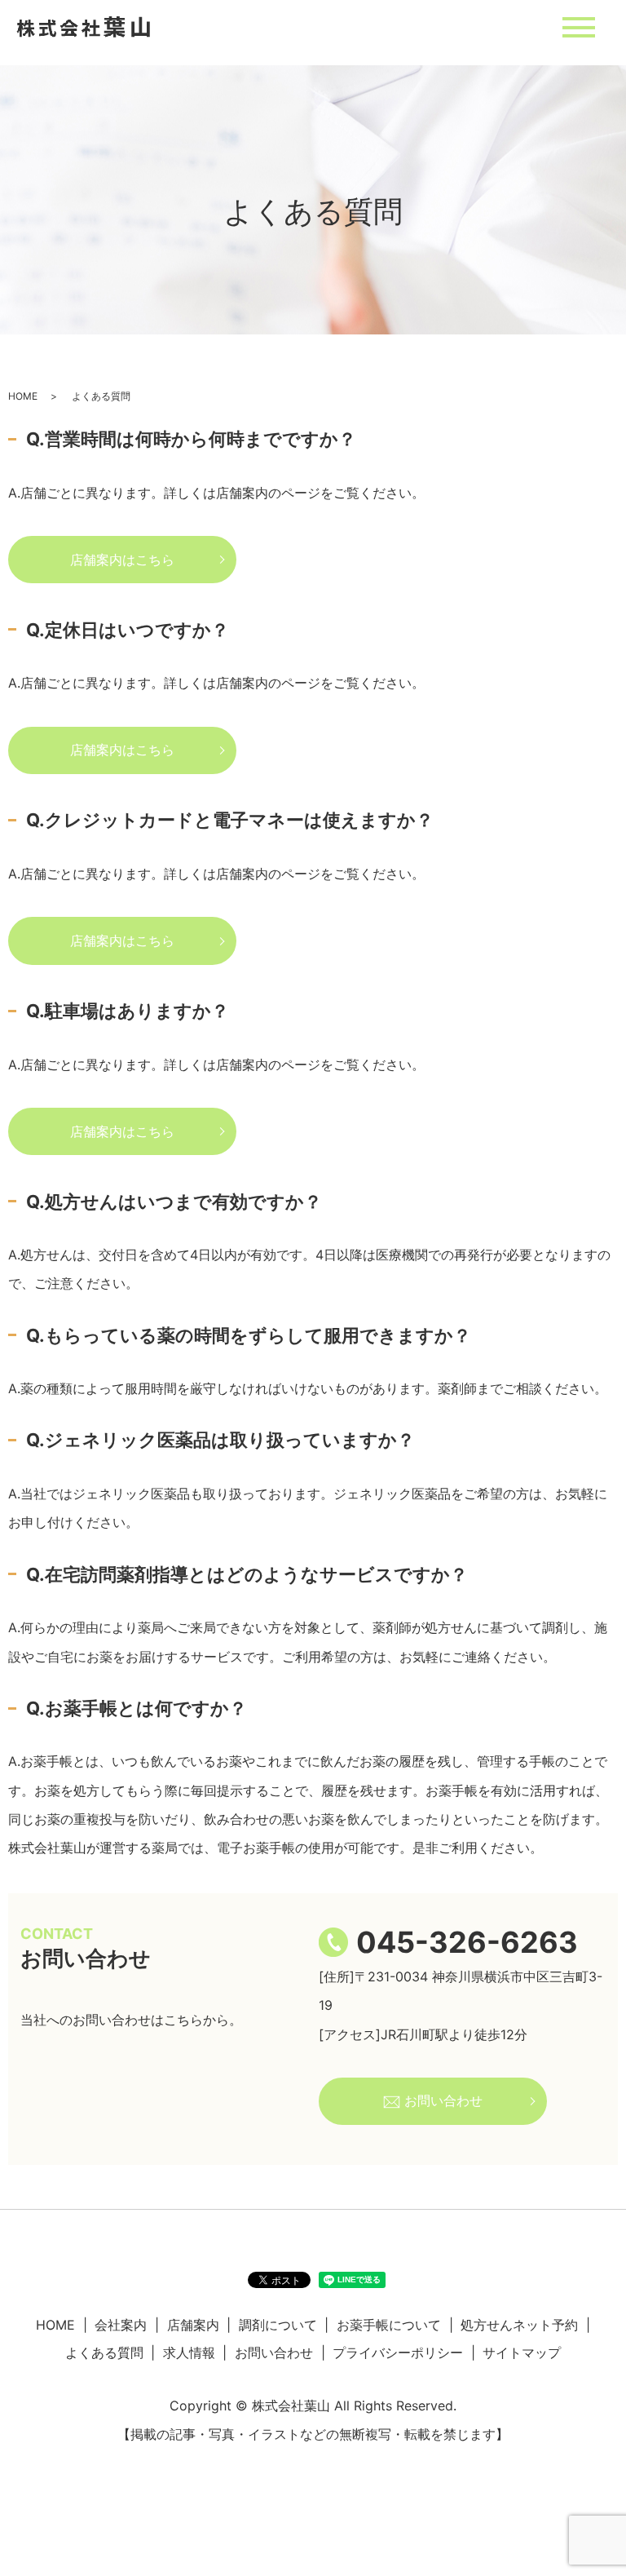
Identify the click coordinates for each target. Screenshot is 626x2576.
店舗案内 (193, 2325)
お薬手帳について (389, 2325)
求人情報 (189, 2352)
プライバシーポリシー (398, 2352)
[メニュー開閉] (579, 27)
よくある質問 (104, 2352)
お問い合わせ (441, 2100)
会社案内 (121, 2325)
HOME (23, 396)
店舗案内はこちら (122, 560)
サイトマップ (522, 2352)
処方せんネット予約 (519, 2325)
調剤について (278, 2325)
